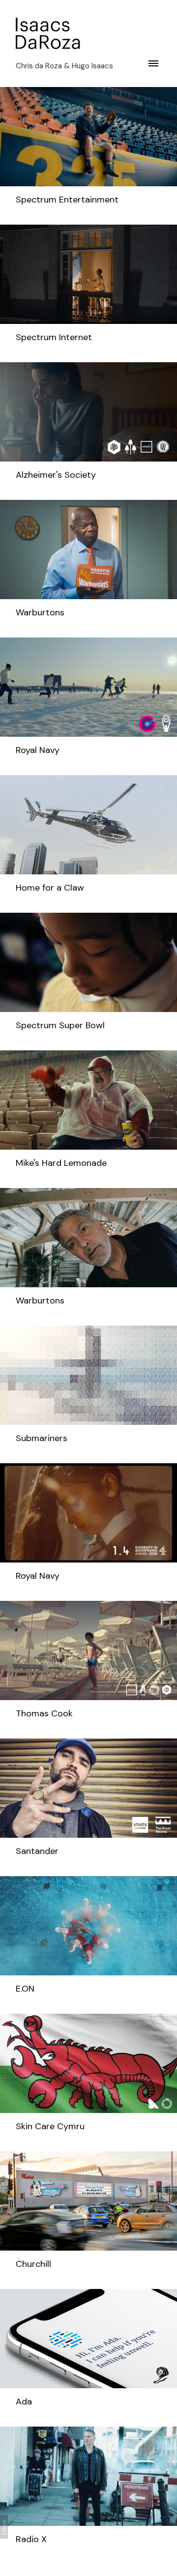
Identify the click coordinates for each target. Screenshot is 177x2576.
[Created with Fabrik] (4, 2527)
